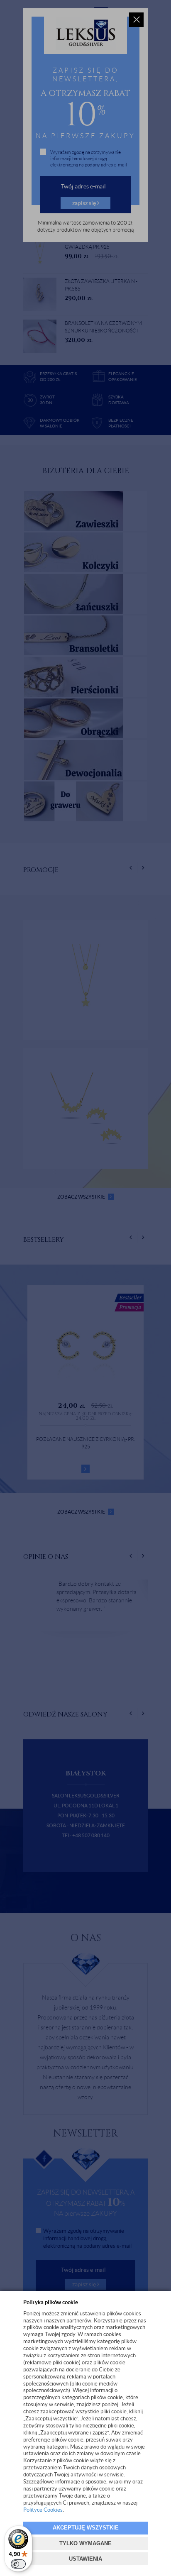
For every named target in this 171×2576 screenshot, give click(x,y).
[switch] (18, 2564)
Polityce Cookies (43, 2510)
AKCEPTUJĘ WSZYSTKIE (86, 2528)
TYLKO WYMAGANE (85, 2543)
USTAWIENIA (85, 2559)
